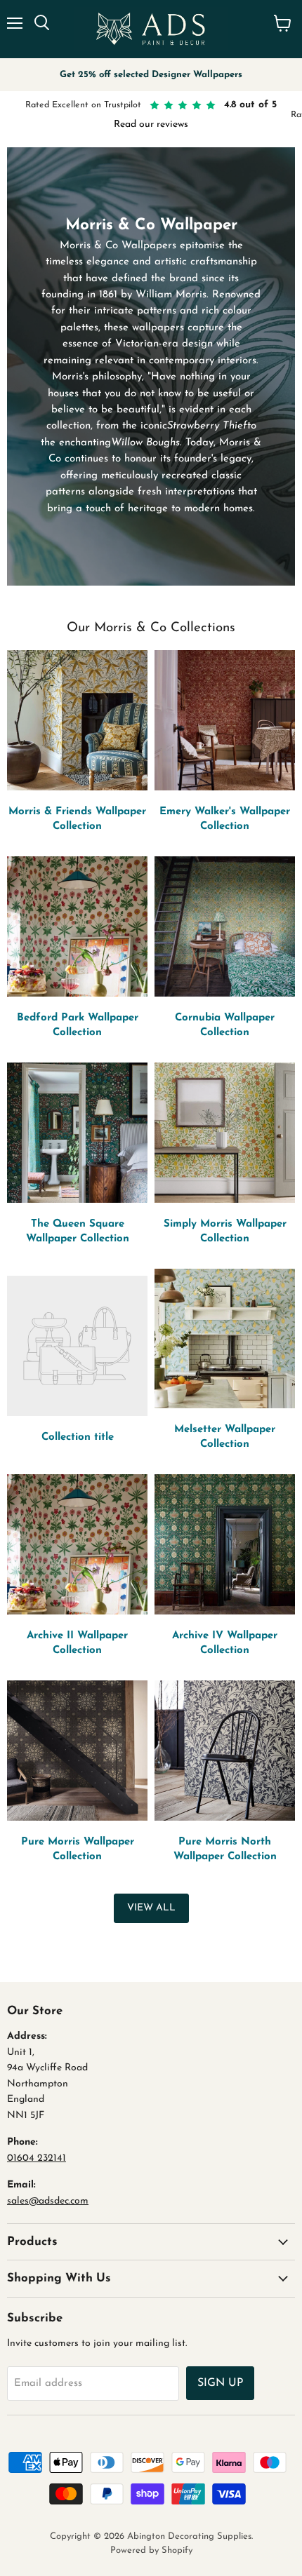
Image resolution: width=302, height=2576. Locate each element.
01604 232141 (37, 2158)
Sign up (220, 2383)
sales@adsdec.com (48, 2201)
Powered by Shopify (151, 2550)
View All (151, 1908)
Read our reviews (151, 124)
